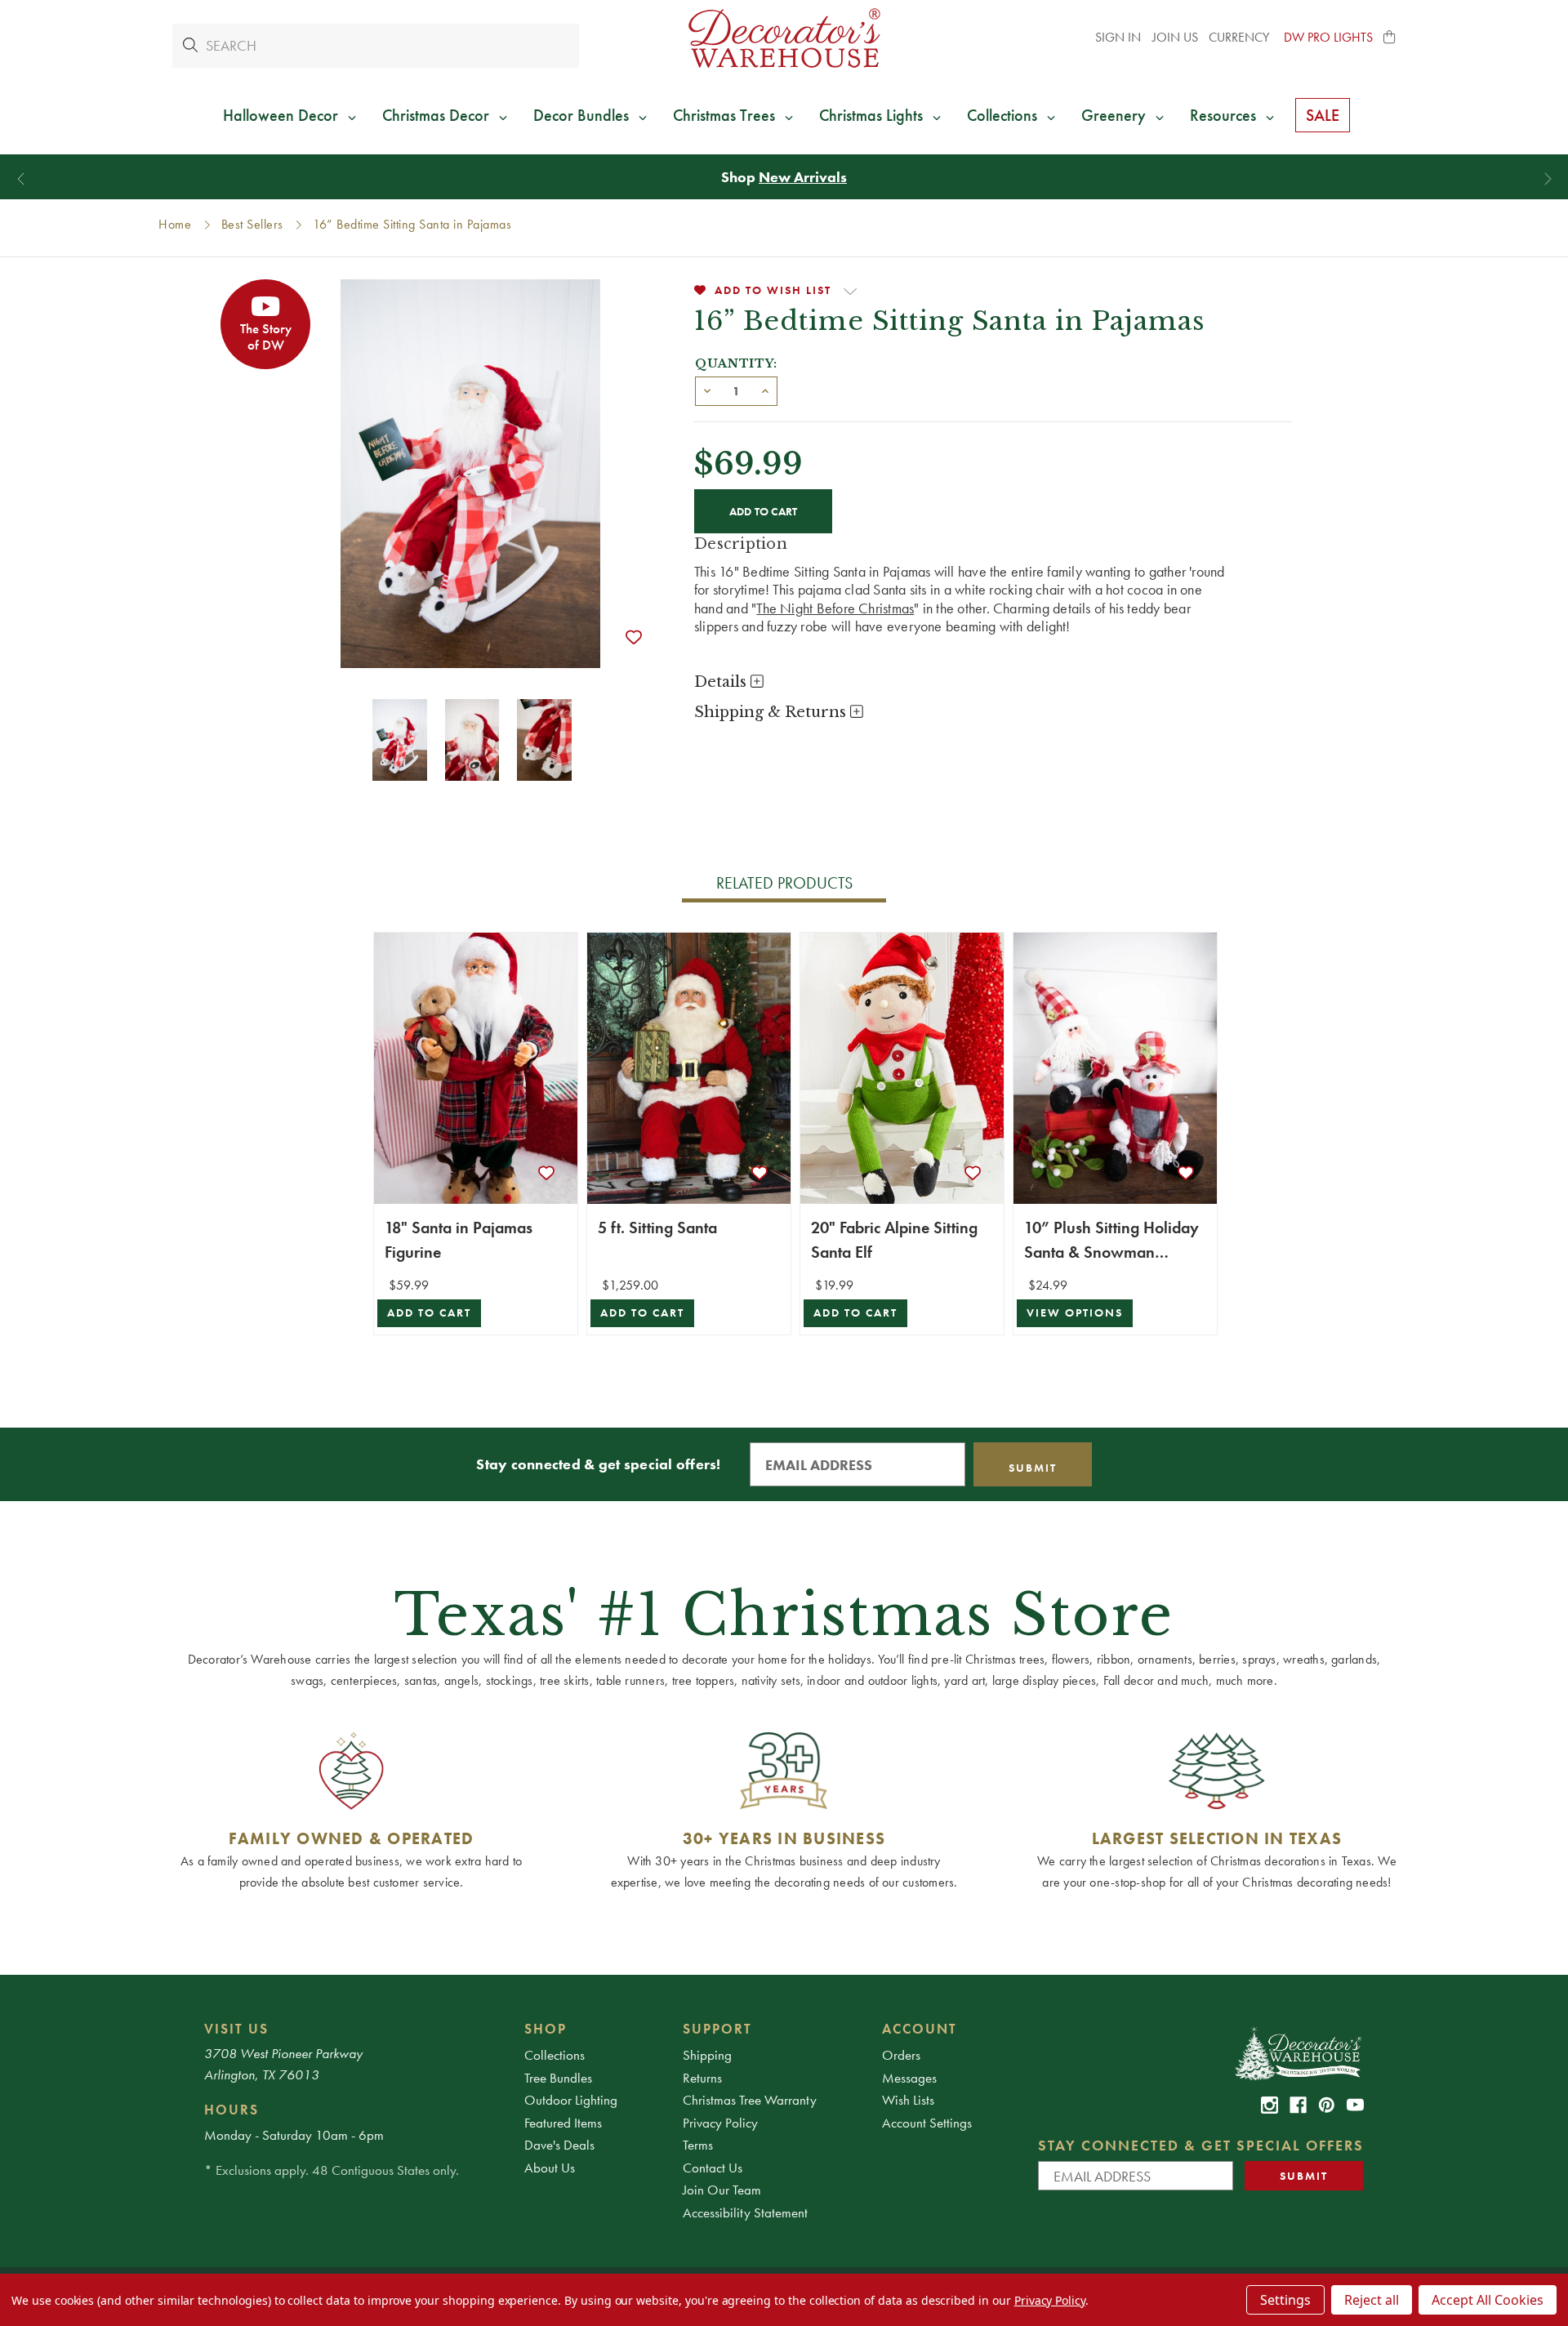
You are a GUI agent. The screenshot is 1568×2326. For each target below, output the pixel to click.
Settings (1285, 2300)
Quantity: (736, 363)
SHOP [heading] (546, 2029)
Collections (555, 2055)
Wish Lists (908, 2100)
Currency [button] (1241, 37)
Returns (702, 2078)
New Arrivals (803, 177)
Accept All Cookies (1488, 2300)
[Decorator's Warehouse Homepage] (1297, 2052)
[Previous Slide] (21, 179)
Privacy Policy (720, 2123)
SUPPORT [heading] (717, 2029)
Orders (901, 2055)
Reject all (1372, 2300)
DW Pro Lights (1328, 37)
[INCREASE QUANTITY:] (765, 390)
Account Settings (927, 2123)
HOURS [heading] (232, 2110)
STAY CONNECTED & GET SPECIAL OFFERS (1201, 2145)
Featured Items (563, 2123)
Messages (909, 2078)
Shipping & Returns (772, 712)
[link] (1270, 2105)
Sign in (1118, 37)
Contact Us (713, 2168)
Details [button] (722, 682)
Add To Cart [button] (429, 1313)
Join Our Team (722, 2190)
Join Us (1175, 37)
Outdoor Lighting (571, 2100)
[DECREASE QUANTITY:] (707, 390)
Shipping (707, 2055)
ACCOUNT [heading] (920, 2029)
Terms (698, 2145)
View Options (1075, 1313)
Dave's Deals (559, 2145)
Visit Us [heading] (236, 2029)
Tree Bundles (558, 2078)
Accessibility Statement (745, 2212)
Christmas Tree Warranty (750, 2100)
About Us (550, 2168)
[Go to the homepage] (784, 38)
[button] (1390, 38)
